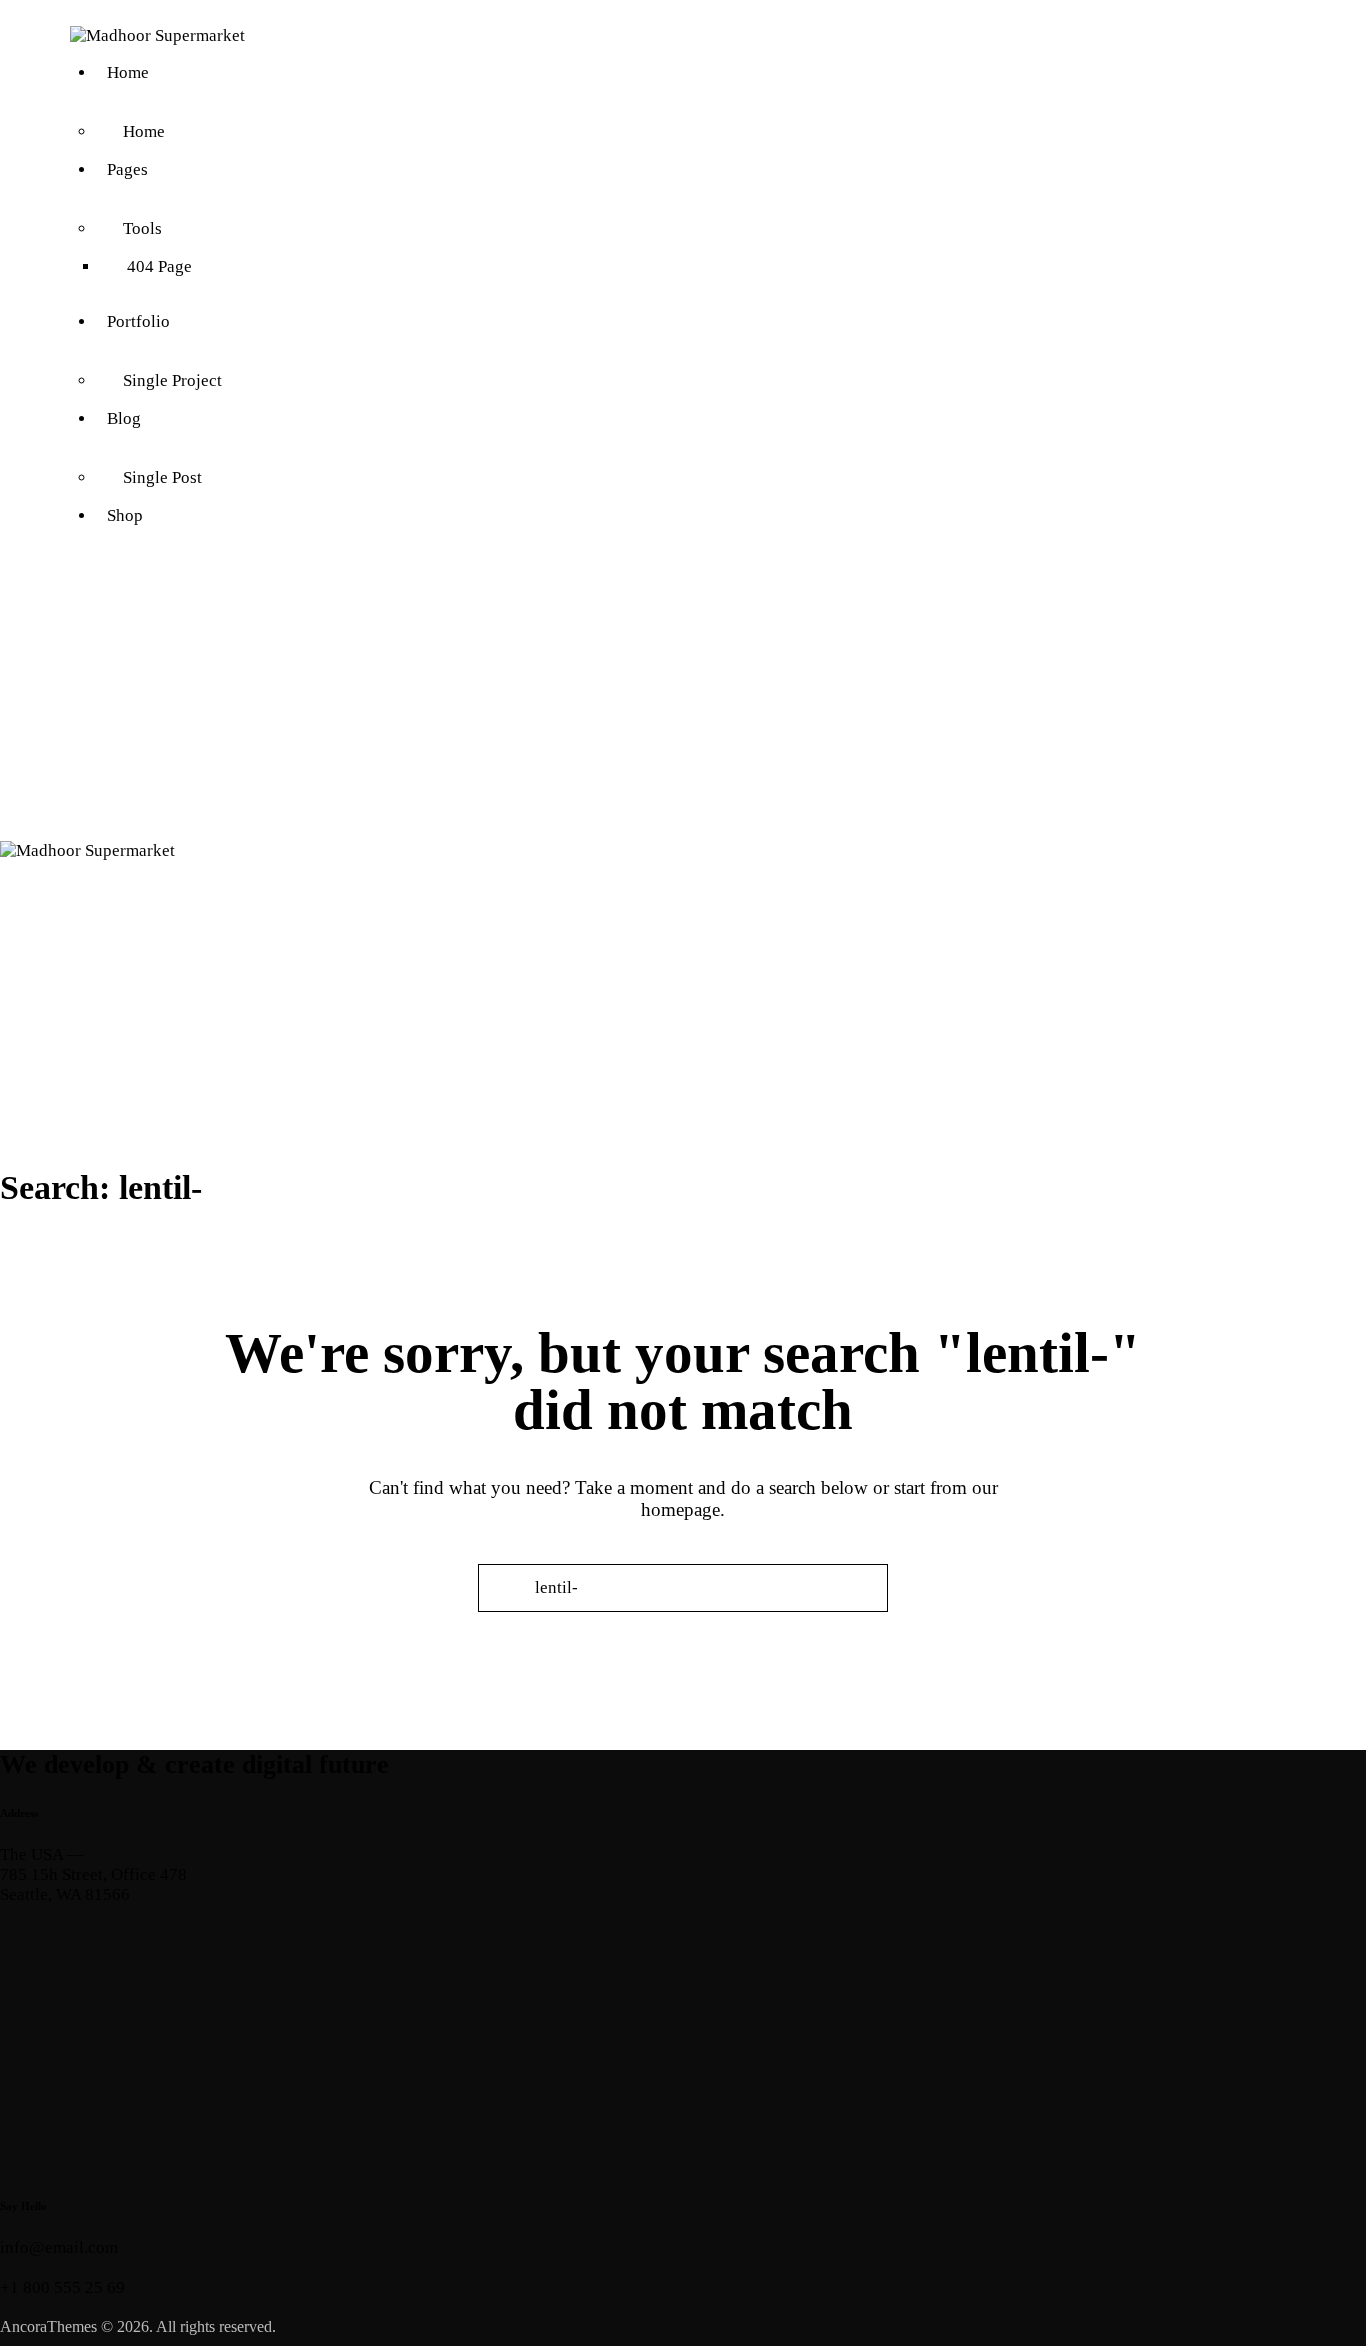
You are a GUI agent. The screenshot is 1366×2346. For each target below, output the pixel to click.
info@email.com (59, 2247)
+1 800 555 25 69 (62, 2287)
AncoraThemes (48, 2326)
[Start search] (683, 1623)
